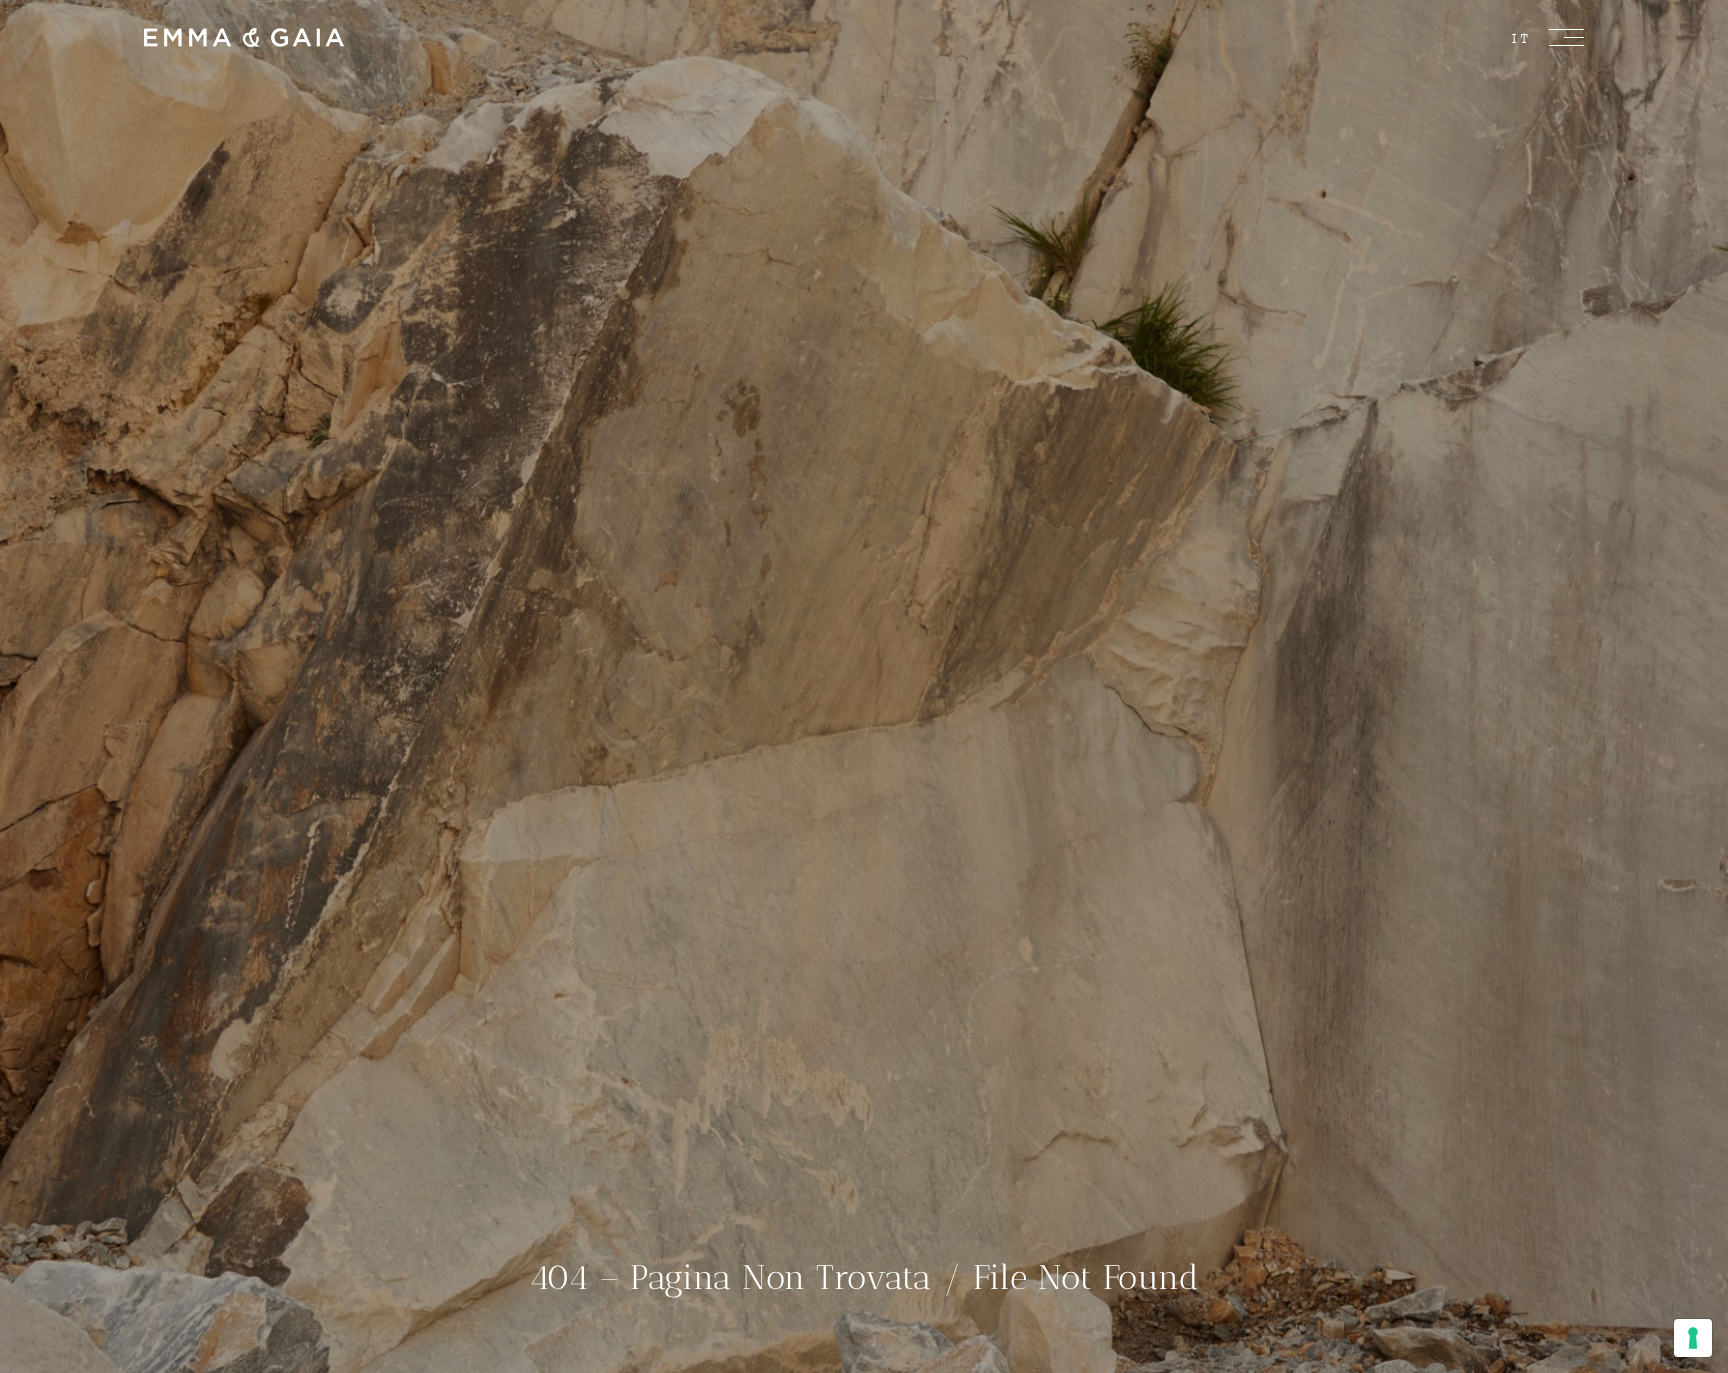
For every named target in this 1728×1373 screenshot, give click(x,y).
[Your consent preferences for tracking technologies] (1693, 1338)
